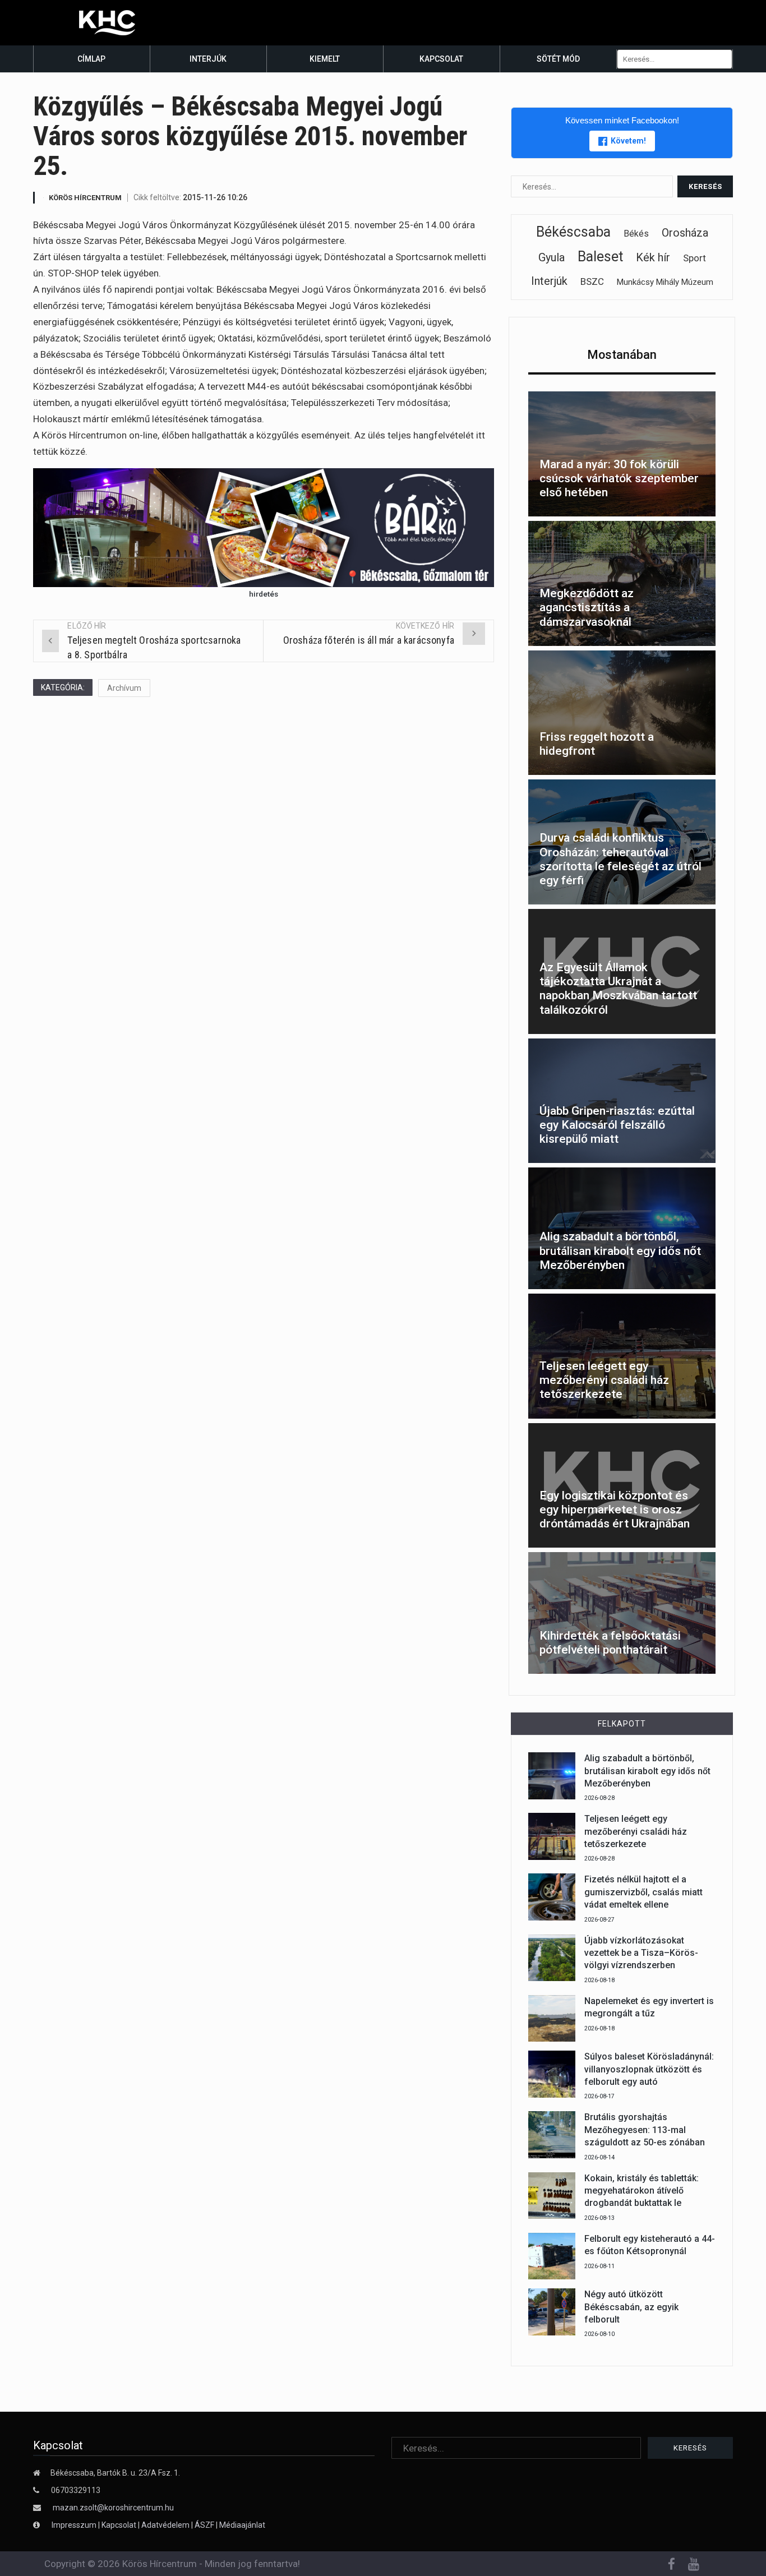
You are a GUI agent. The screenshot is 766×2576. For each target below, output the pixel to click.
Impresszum (75, 2525)
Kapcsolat (441, 59)
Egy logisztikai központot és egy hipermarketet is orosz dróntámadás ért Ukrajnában (615, 1509)
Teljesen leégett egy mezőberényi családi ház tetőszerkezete (604, 1380)
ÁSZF (204, 2525)
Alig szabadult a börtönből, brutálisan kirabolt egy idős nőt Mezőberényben (620, 1250)
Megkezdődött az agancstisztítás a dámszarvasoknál (587, 607)
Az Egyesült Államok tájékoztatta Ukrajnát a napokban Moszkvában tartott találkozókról (618, 989)
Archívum (124, 688)
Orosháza (685, 233)
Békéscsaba (573, 232)
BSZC (592, 281)
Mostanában (622, 355)
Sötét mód (558, 59)
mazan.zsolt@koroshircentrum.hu (113, 2508)
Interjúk (208, 59)
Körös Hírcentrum (85, 198)
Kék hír (653, 257)
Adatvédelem (165, 2525)
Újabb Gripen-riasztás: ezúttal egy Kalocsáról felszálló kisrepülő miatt (617, 1125)
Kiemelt (325, 59)
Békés (636, 234)
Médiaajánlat (242, 2525)
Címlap (91, 59)
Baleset (600, 257)
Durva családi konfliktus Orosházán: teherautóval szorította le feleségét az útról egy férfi (620, 859)
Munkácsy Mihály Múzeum (665, 282)
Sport (695, 258)
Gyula (552, 257)
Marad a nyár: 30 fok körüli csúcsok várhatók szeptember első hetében (619, 478)
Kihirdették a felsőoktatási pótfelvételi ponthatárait (610, 1643)
